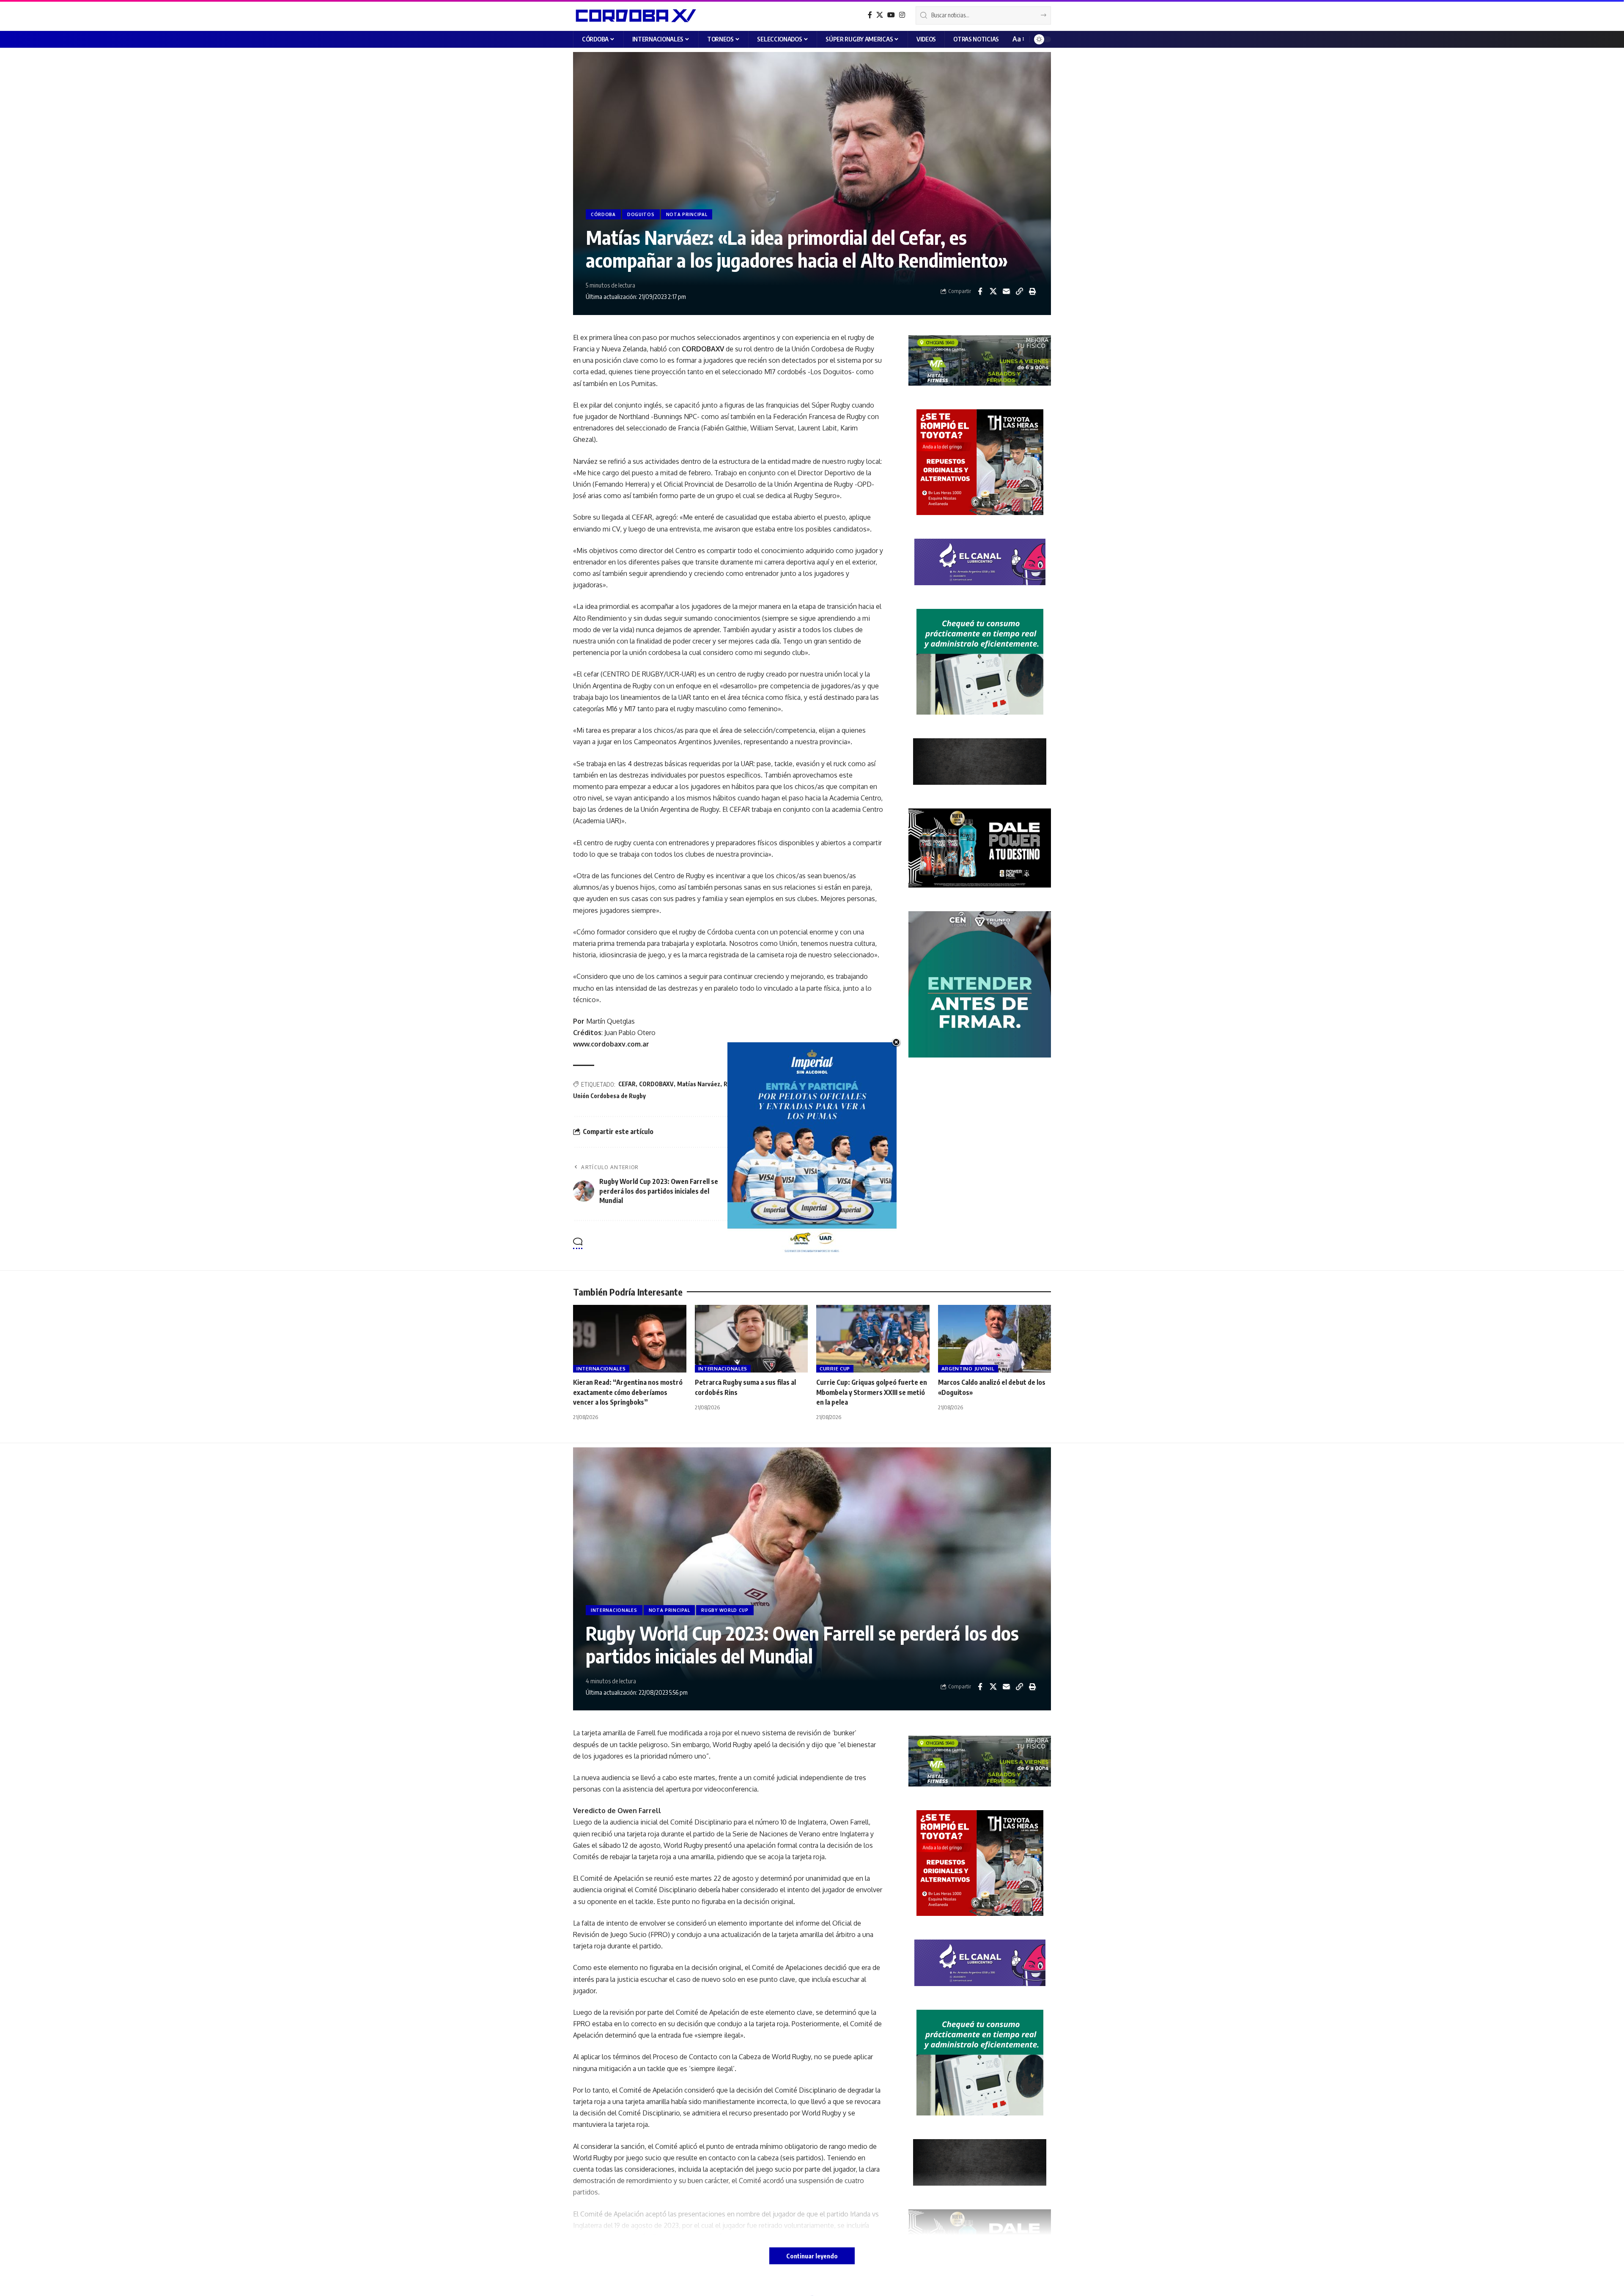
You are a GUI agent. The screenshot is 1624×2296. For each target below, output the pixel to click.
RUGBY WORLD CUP (725, 1610)
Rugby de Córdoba (768, 1084)
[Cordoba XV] (635, 15)
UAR (802, 1084)
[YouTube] (891, 15)
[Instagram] (902, 15)
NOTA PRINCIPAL (687, 214)
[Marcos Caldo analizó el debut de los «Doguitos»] (995, 1339)
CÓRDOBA (603, 214)
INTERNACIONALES (601, 1369)
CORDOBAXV (656, 1084)
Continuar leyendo (812, 2256)
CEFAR (627, 1084)
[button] (1018, 39)
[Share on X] (993, 291)
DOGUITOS (641, 214)
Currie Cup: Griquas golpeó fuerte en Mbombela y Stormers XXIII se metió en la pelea (872, 1392)
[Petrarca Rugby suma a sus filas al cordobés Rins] (752, 1339)
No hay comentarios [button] (843, 1244)
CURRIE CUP (835, 1369)
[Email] (1006, 291)
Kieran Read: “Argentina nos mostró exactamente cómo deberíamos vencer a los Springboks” (628, 1392)
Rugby (732, 1084)
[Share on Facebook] (980, 291)
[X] (880, 15)
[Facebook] (870, 15)
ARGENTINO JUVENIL (968, 1369)
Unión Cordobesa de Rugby (609, 1096)
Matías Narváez (699, 1084)
